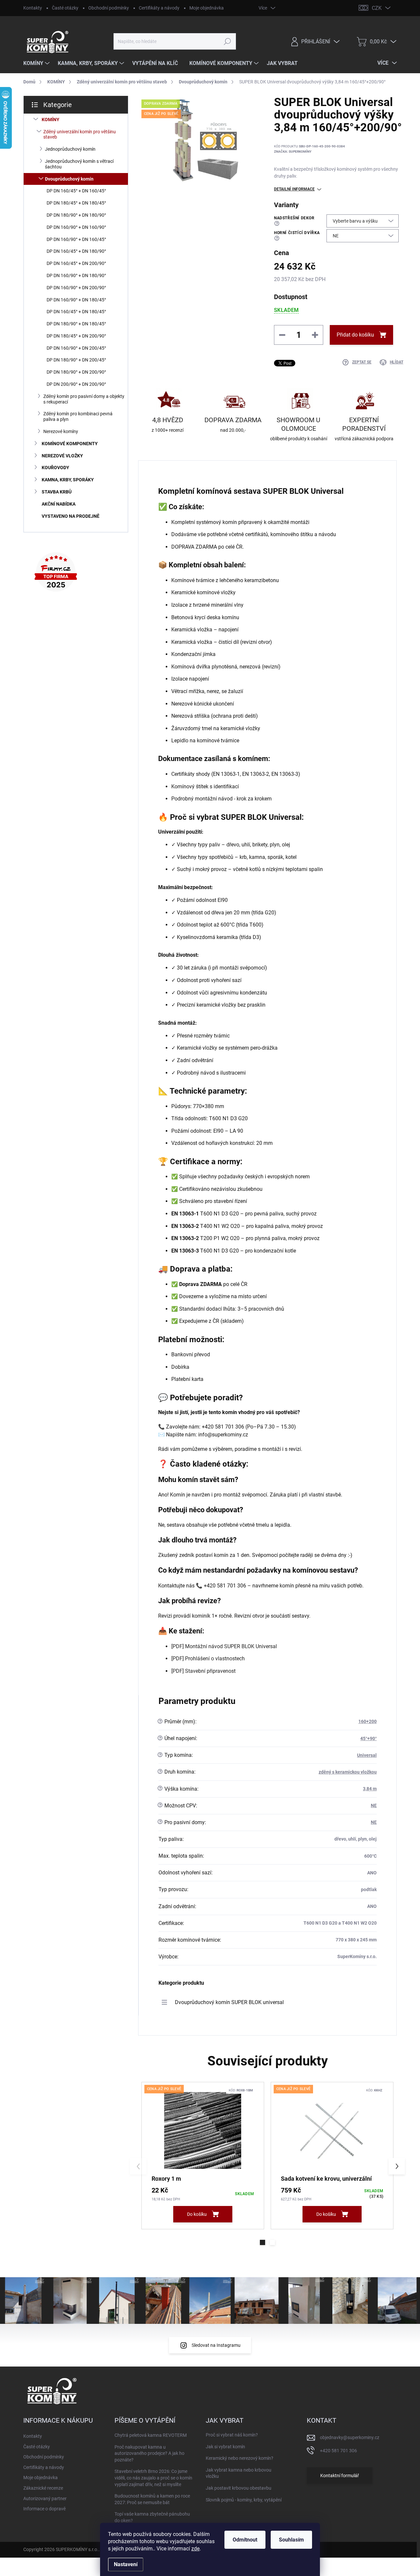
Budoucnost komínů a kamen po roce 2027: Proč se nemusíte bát (152, 2499)
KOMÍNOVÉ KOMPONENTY (70, 444)
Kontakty (33, 8)
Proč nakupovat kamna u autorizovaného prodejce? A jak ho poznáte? (149, 2453)
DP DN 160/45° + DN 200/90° (76, 263)
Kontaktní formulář (340, 2476)
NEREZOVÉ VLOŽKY (62, 456)
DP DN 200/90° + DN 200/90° (76, 384)
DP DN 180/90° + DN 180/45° (76, 324)
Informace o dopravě (44, 2509)
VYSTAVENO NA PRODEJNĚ (71, 516)
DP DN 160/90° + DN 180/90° (76, 275)
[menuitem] (37, 63)
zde (195, 2549)
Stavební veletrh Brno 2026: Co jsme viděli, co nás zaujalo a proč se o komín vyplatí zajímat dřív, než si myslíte (153, 2478)
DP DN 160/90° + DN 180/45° (76, 300)
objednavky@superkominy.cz (350, 2437)
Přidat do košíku (355, 335)
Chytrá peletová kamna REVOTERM (151, 2435)
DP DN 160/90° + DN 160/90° (76, 227)
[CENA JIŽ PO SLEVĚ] (203, 2131)
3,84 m (370, 1789)
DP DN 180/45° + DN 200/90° (76, 336)
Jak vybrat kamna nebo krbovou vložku (239, 2473)
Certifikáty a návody (159, 8)
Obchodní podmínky (109, 8)
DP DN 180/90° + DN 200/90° (76, 372)
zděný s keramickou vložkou (348, 1772)
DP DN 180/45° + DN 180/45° (76, 203)
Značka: (293, 152)
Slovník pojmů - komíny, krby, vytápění (244, 2500)
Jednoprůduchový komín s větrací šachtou (79, 164)
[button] (262, 2242)
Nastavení (126, 2564)
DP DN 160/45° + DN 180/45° (76, 312)
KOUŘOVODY (55, 468)
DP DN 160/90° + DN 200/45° (76, 348)
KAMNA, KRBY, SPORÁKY (68, 480)
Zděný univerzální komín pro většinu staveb (80, 134)
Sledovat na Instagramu (216, 2345)
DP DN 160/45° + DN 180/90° (76, 251)
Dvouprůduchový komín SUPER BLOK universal (229, 2002)
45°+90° (368, 1738)
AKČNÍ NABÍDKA (59, 504)
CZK (377, 8)
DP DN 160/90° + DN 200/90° (76, 288)
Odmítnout (245, 2540)
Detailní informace (294, 189)
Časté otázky (65, 8)
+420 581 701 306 (338, 2451)
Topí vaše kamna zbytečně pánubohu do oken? (152, 2517)
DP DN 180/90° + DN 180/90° (76, 215)
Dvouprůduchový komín (69, 179)
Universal (367, 1755)
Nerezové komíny (61, 431)
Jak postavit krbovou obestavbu (239, 2488)
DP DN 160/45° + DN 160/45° (76, 191)
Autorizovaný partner (45, 2499)
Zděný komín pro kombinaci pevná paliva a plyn (78, 416)
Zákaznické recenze (43, 2488)
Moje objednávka (207, 8)
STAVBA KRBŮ (57, 492)
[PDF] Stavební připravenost (203, 1671)
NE (374, 1805)
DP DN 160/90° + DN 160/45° (76, 239)
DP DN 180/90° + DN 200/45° (76, 360)
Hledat (228, 41)
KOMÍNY (51, 120)
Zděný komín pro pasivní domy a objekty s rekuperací (84, 399)
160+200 (367, 1721)
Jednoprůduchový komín (70, 149)
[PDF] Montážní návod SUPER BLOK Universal (224, 1646)
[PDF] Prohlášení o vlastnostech (208, 1659)
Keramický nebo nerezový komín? (240, 2458)
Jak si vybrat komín (225, 2447)
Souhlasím (291, 2540)
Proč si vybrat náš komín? (232, 2435)
